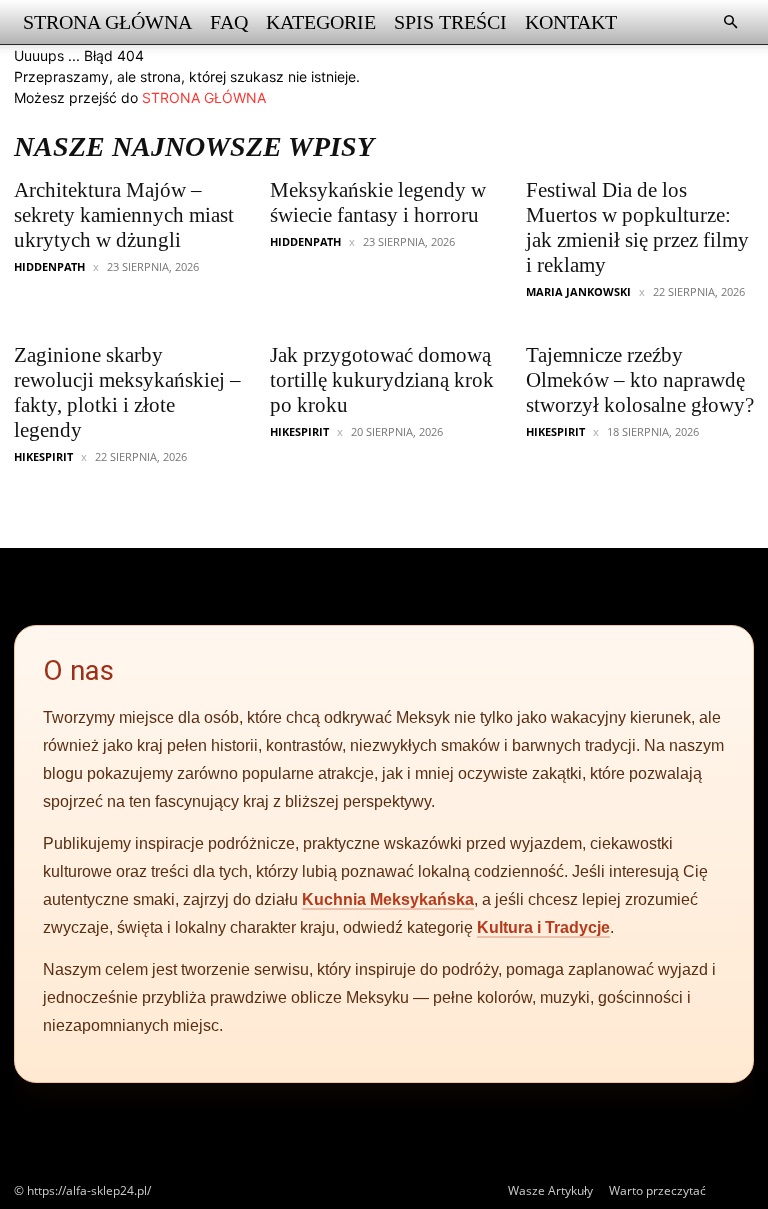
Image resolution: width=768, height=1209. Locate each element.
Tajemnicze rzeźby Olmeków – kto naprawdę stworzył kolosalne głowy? (640, 380)
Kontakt (571, 22)
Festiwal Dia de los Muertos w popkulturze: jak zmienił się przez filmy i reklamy (637, 227)
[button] (730, 22)
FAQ (229, 22)
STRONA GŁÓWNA (204, 97)
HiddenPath (49, 266)
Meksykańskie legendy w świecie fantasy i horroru (378, 202)
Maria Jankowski (578, 291)
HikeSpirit (43, 456)
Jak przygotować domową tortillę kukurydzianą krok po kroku (382, 380)
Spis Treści (450, 22)
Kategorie (321, 22)
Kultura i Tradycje (543, 927)
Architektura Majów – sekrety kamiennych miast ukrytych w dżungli (124, 215)
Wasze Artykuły (550, 1190)
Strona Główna (107, 22)
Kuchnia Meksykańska (388, 899)
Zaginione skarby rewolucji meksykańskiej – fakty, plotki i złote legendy (127, 392)
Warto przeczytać (657, 1190)
